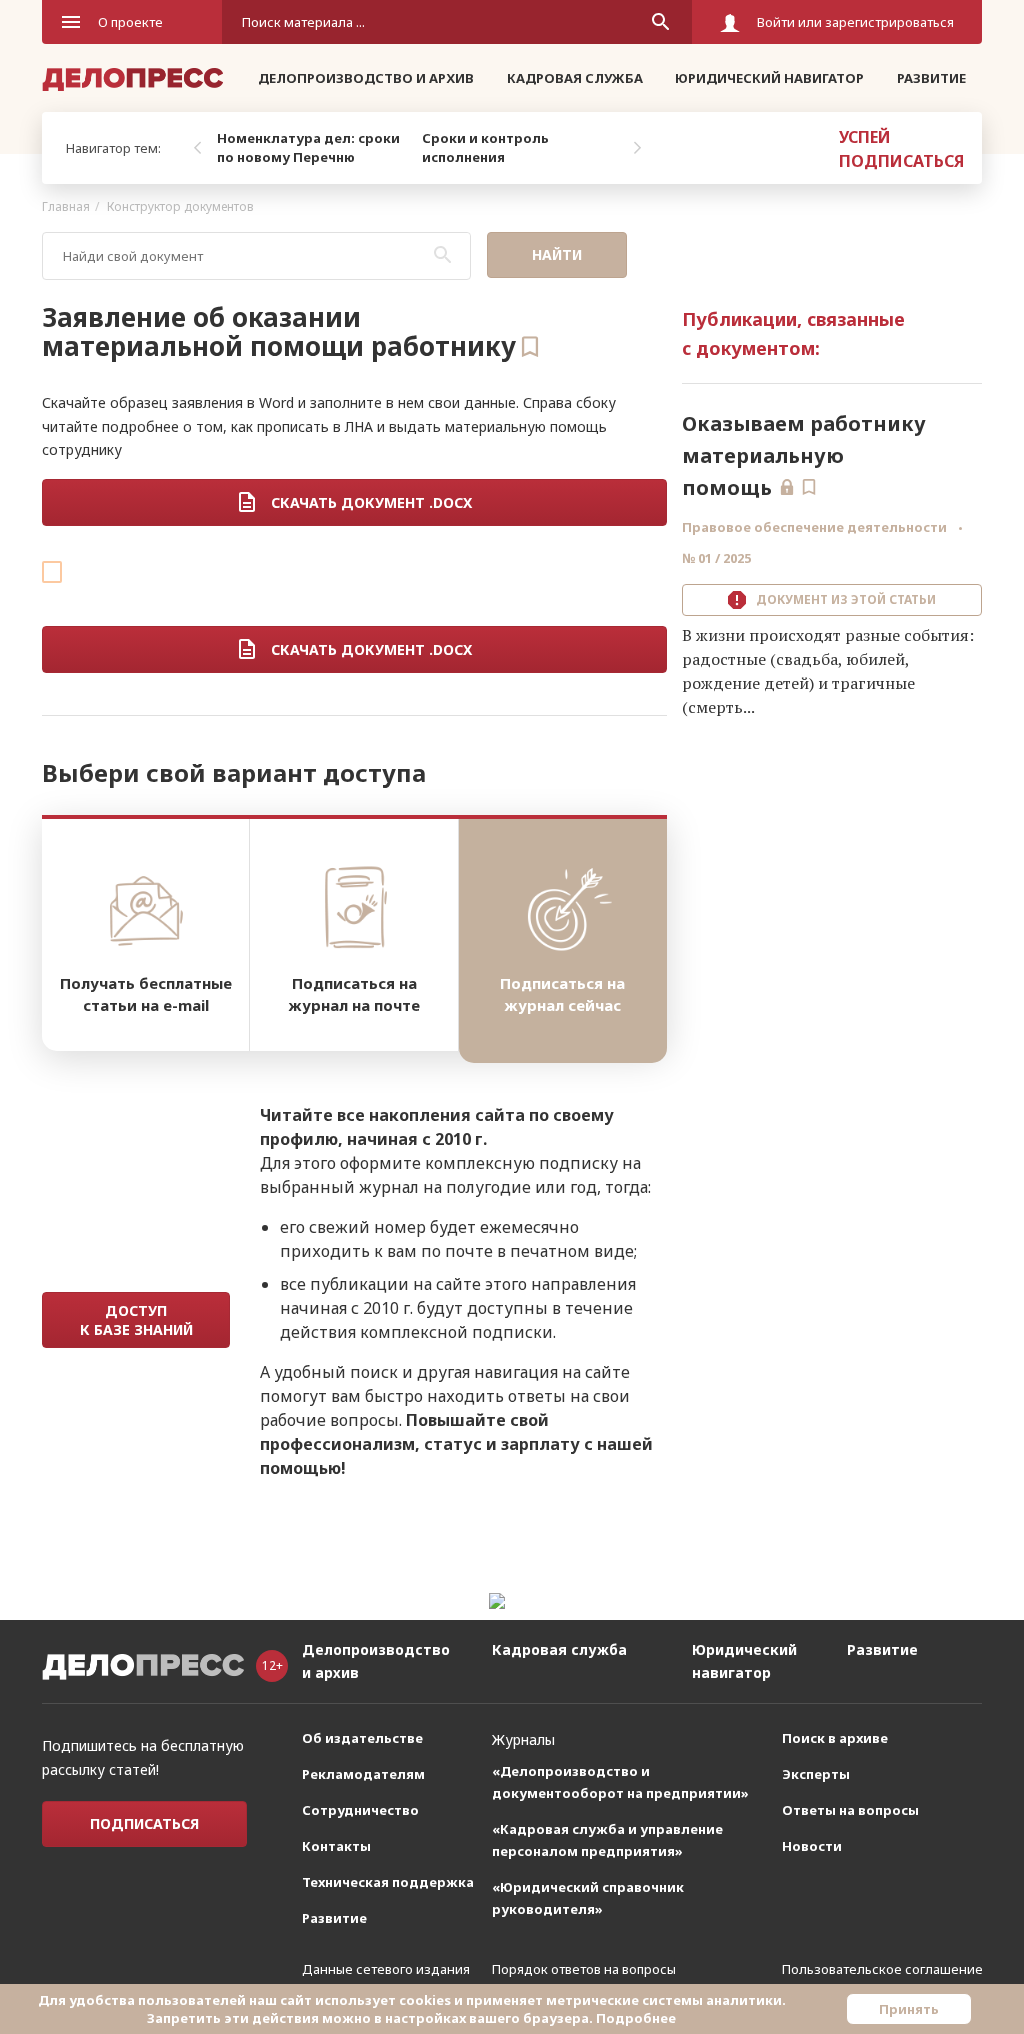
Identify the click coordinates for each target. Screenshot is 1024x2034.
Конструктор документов (180, 206)
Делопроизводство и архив (366, 78)
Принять (909, 2009)
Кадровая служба (575, 78)
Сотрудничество (360, 1810)
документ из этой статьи (843, 599)
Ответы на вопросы (850, 1810)
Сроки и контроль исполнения (485, 148)
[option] (314, 148)
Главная (66, 206)
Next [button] (637, 148)
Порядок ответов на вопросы (584, 1969)
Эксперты (816, 1774)
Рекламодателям (363, 1774)
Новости (812, 1846)
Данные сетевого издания (386, 1969)
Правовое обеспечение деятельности (816, 527)
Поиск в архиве (835, 1738)
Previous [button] (197, 148)
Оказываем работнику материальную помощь (804, 455)
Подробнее (636, 2018)
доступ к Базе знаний (136, 1320)
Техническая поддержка (388, 1882)
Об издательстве (362, 1738)
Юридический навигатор (769, 78)
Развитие (931, 78)
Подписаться (144, 1823)
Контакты (336, 1846)
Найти (557, 254)
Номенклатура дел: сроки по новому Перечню (308, 148)
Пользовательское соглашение (882, 1969)
